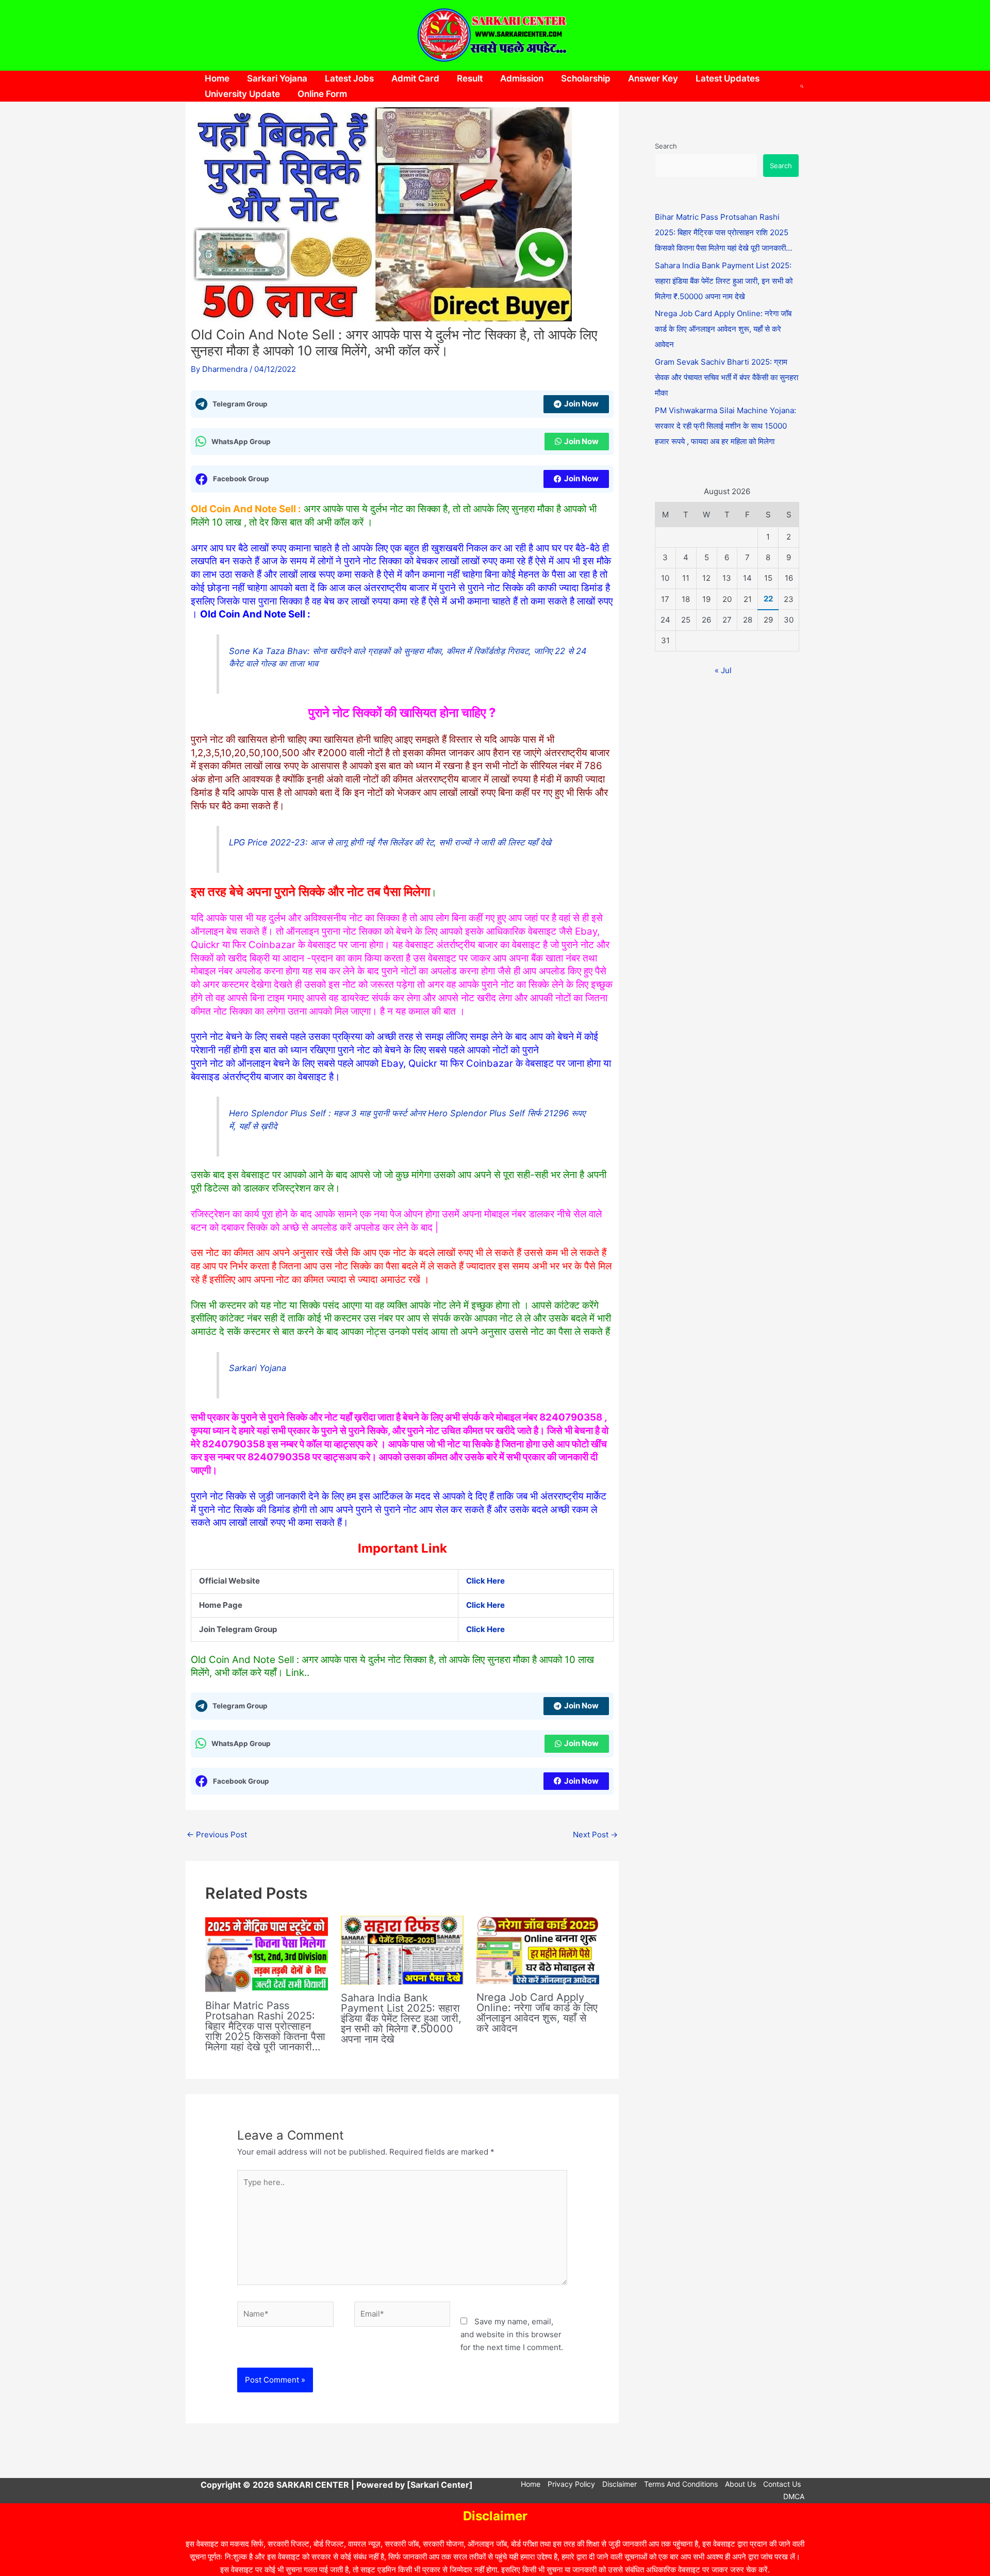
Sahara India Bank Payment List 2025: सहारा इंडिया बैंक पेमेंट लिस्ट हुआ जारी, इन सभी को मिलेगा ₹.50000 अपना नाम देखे (401, 2018)
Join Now (581, 404)
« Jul (723, 670)
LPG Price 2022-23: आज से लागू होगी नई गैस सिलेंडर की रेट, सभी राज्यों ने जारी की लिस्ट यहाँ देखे (390, 842)
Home (217, 78)
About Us (740, 2484)
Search (666, 146)
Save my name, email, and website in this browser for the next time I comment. (512, 2334)
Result (470, 78)
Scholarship (586, 78)
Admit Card (415, 78)
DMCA (794, 2496)
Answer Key (653, 78)
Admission (522, 78)
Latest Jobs (349, 78)
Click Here (485, 1605)
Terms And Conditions (681, 2484)
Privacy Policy (571, 2484)
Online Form (322, 94)
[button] (802, 86)
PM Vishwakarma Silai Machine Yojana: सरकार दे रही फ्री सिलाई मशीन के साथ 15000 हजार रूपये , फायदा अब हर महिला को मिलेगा (725, 426)
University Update (242, 94)
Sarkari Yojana (277, 78)
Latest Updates (728, 78)
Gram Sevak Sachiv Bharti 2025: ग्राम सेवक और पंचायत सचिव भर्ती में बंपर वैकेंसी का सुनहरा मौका (727, 377)
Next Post (595, 1835)
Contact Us (782, 2484)
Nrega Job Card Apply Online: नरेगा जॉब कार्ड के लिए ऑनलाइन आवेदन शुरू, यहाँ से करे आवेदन (537, 2013)
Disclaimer (620, 2484)
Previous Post (217, 1835)
